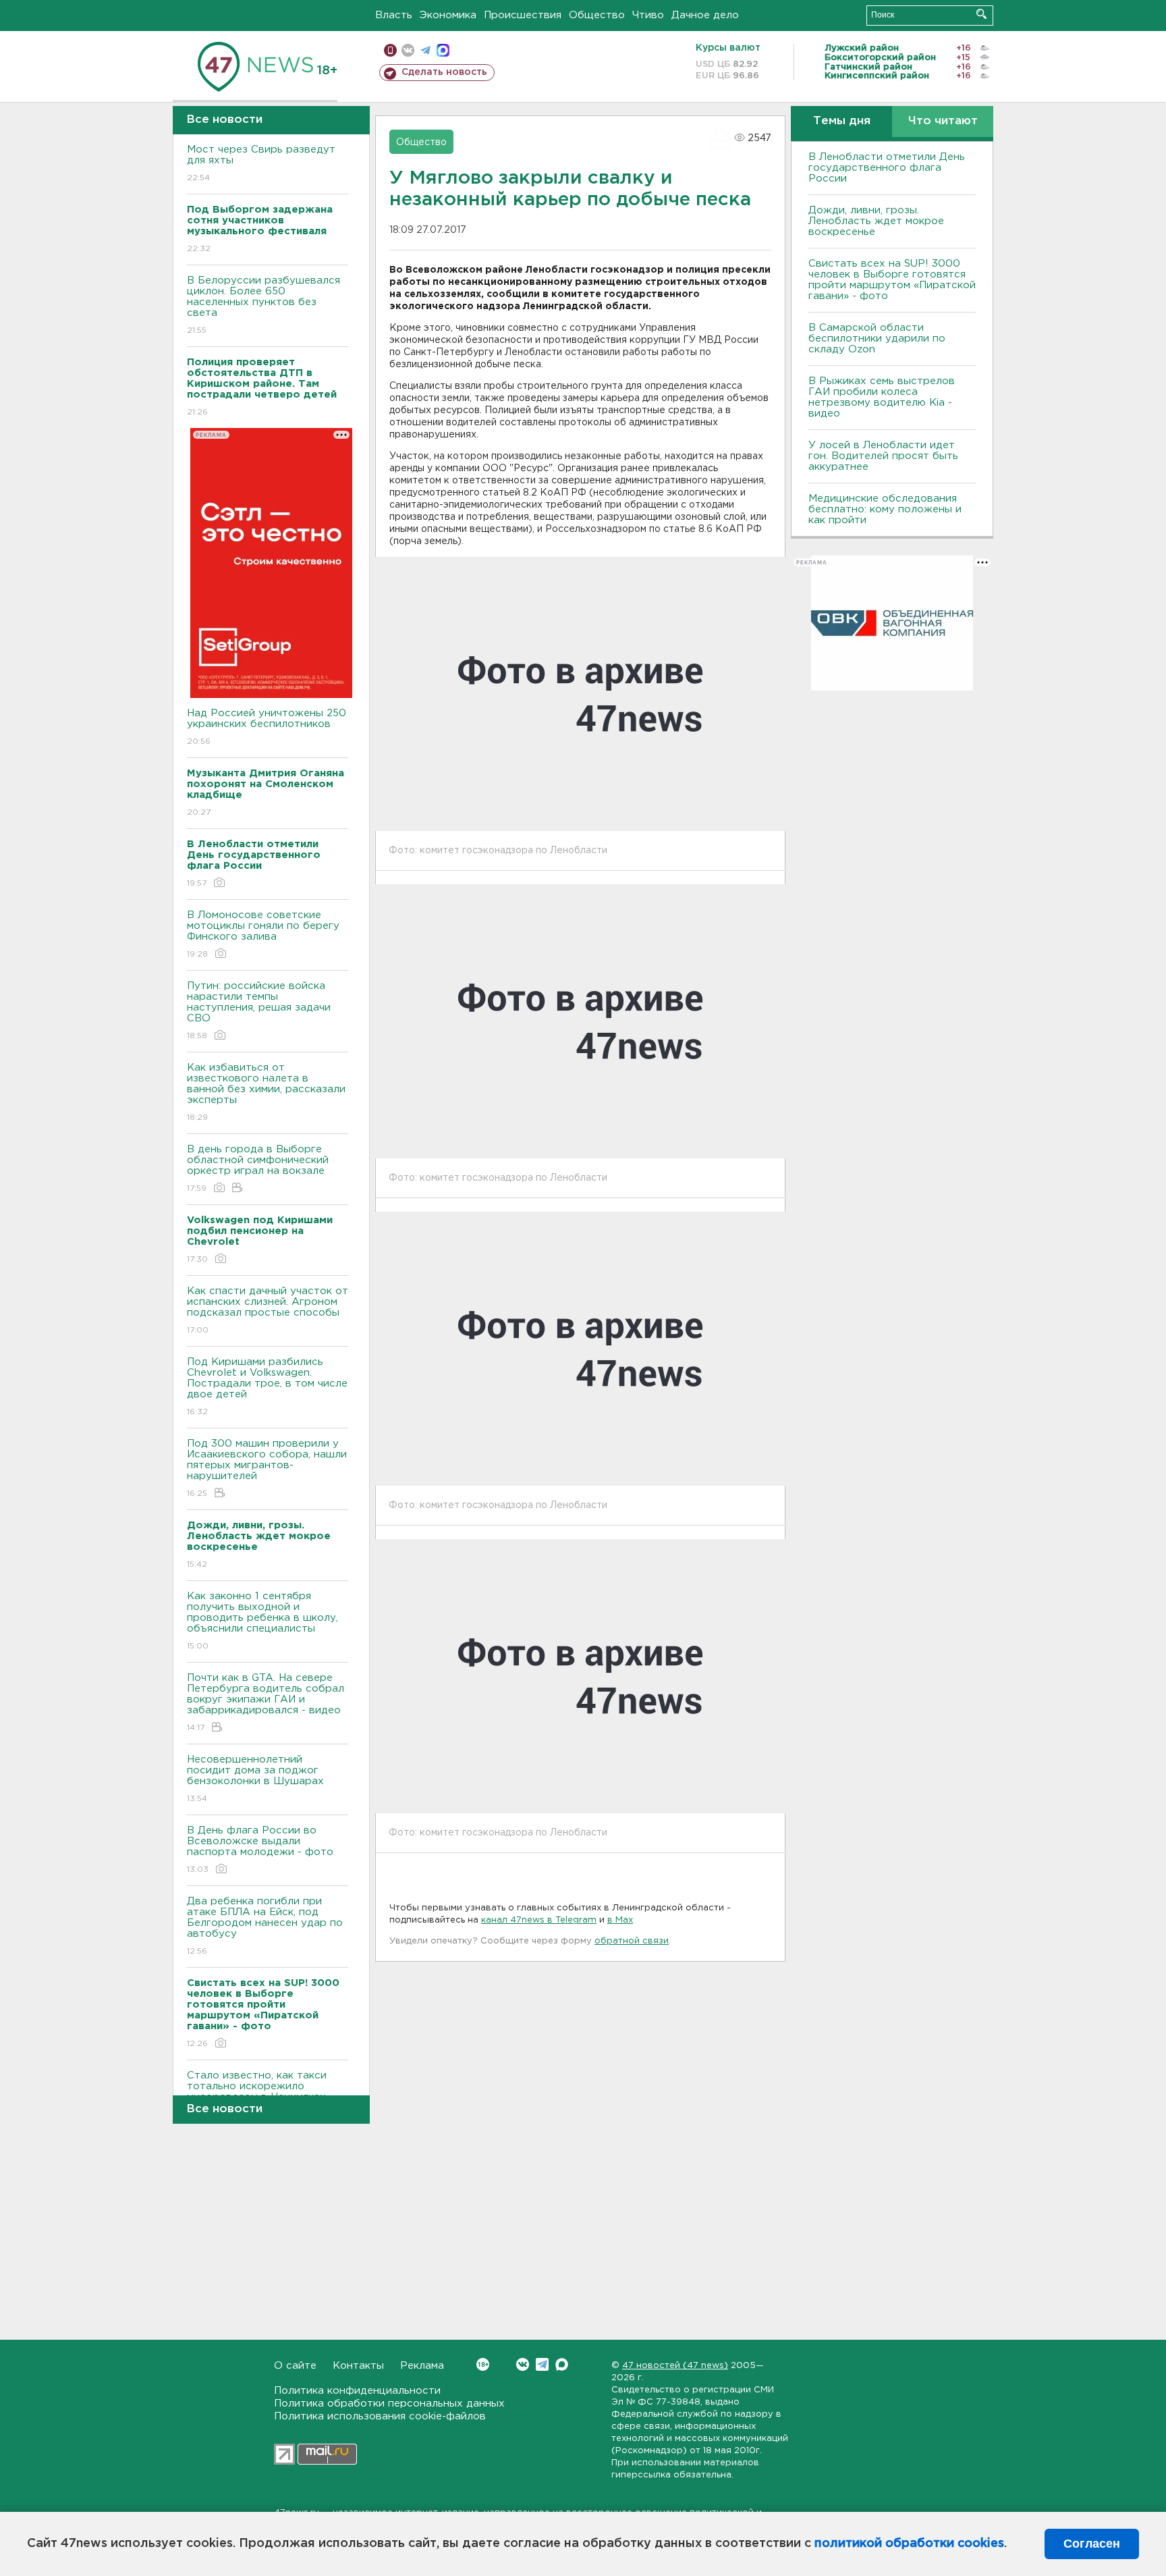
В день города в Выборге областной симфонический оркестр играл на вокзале (258, 1169)
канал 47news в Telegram (539, 1920)
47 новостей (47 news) (675, 2366)
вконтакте (408, 50)
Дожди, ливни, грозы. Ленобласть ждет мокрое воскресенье (876, 221)
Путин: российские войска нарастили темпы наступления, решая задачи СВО (259, 1011)
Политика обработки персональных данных (389, 2404)
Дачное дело (705, 15)
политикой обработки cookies (909, 2544)
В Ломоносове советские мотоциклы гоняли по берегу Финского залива (263, 934)
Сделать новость (444, 72)
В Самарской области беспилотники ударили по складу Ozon (877, 339)
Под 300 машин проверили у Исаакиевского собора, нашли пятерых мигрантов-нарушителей (267, 1468)
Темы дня (842, 121)
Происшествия (523, 15)
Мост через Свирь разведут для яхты (261, 163)
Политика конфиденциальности (357, 2391)
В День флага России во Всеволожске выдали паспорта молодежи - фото (260, 1850)
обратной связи (632, 1941)
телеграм (425, 50)
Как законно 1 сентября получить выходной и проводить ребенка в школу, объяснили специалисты (262, 1621)
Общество (597, 15)
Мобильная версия (390, 50)
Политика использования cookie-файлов (380, 2416)
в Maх (620, 1920)
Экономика (448, 15)
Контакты (358, 2366)
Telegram (542, 2364)
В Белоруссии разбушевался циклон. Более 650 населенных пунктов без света (263, 305)
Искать (981, 14)
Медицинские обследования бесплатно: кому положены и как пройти (885, 509)
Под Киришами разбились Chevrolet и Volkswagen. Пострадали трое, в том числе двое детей (267, 1387)
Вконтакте (523, 2364)
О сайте (295, 2366)
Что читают (943, 121)
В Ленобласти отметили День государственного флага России (887, 168)
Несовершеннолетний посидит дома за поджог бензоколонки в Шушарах (255, 1779)
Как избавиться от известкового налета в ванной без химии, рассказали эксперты (266, 1092)
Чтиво (648, 15)
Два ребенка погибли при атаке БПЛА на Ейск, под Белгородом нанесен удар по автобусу (265, 1926)
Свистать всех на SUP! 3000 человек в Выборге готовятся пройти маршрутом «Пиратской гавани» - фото (892, 280)
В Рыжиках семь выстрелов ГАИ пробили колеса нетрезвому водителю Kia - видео (882, 397)
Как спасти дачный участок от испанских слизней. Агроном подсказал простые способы (268, 1310)
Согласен (1092, 2544)
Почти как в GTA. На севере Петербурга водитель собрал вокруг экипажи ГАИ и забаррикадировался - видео (266, 1702)
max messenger (443, 50)
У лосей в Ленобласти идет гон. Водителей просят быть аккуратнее (883, 456)
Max (562, 2364)
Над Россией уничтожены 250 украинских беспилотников (267, 727)
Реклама (422, 2366)
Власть (394, 15)
